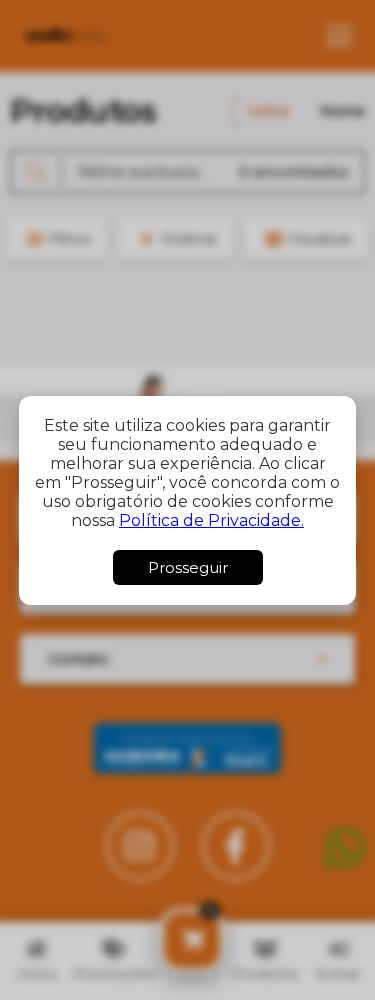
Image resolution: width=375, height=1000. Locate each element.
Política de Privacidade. (211, 520)
